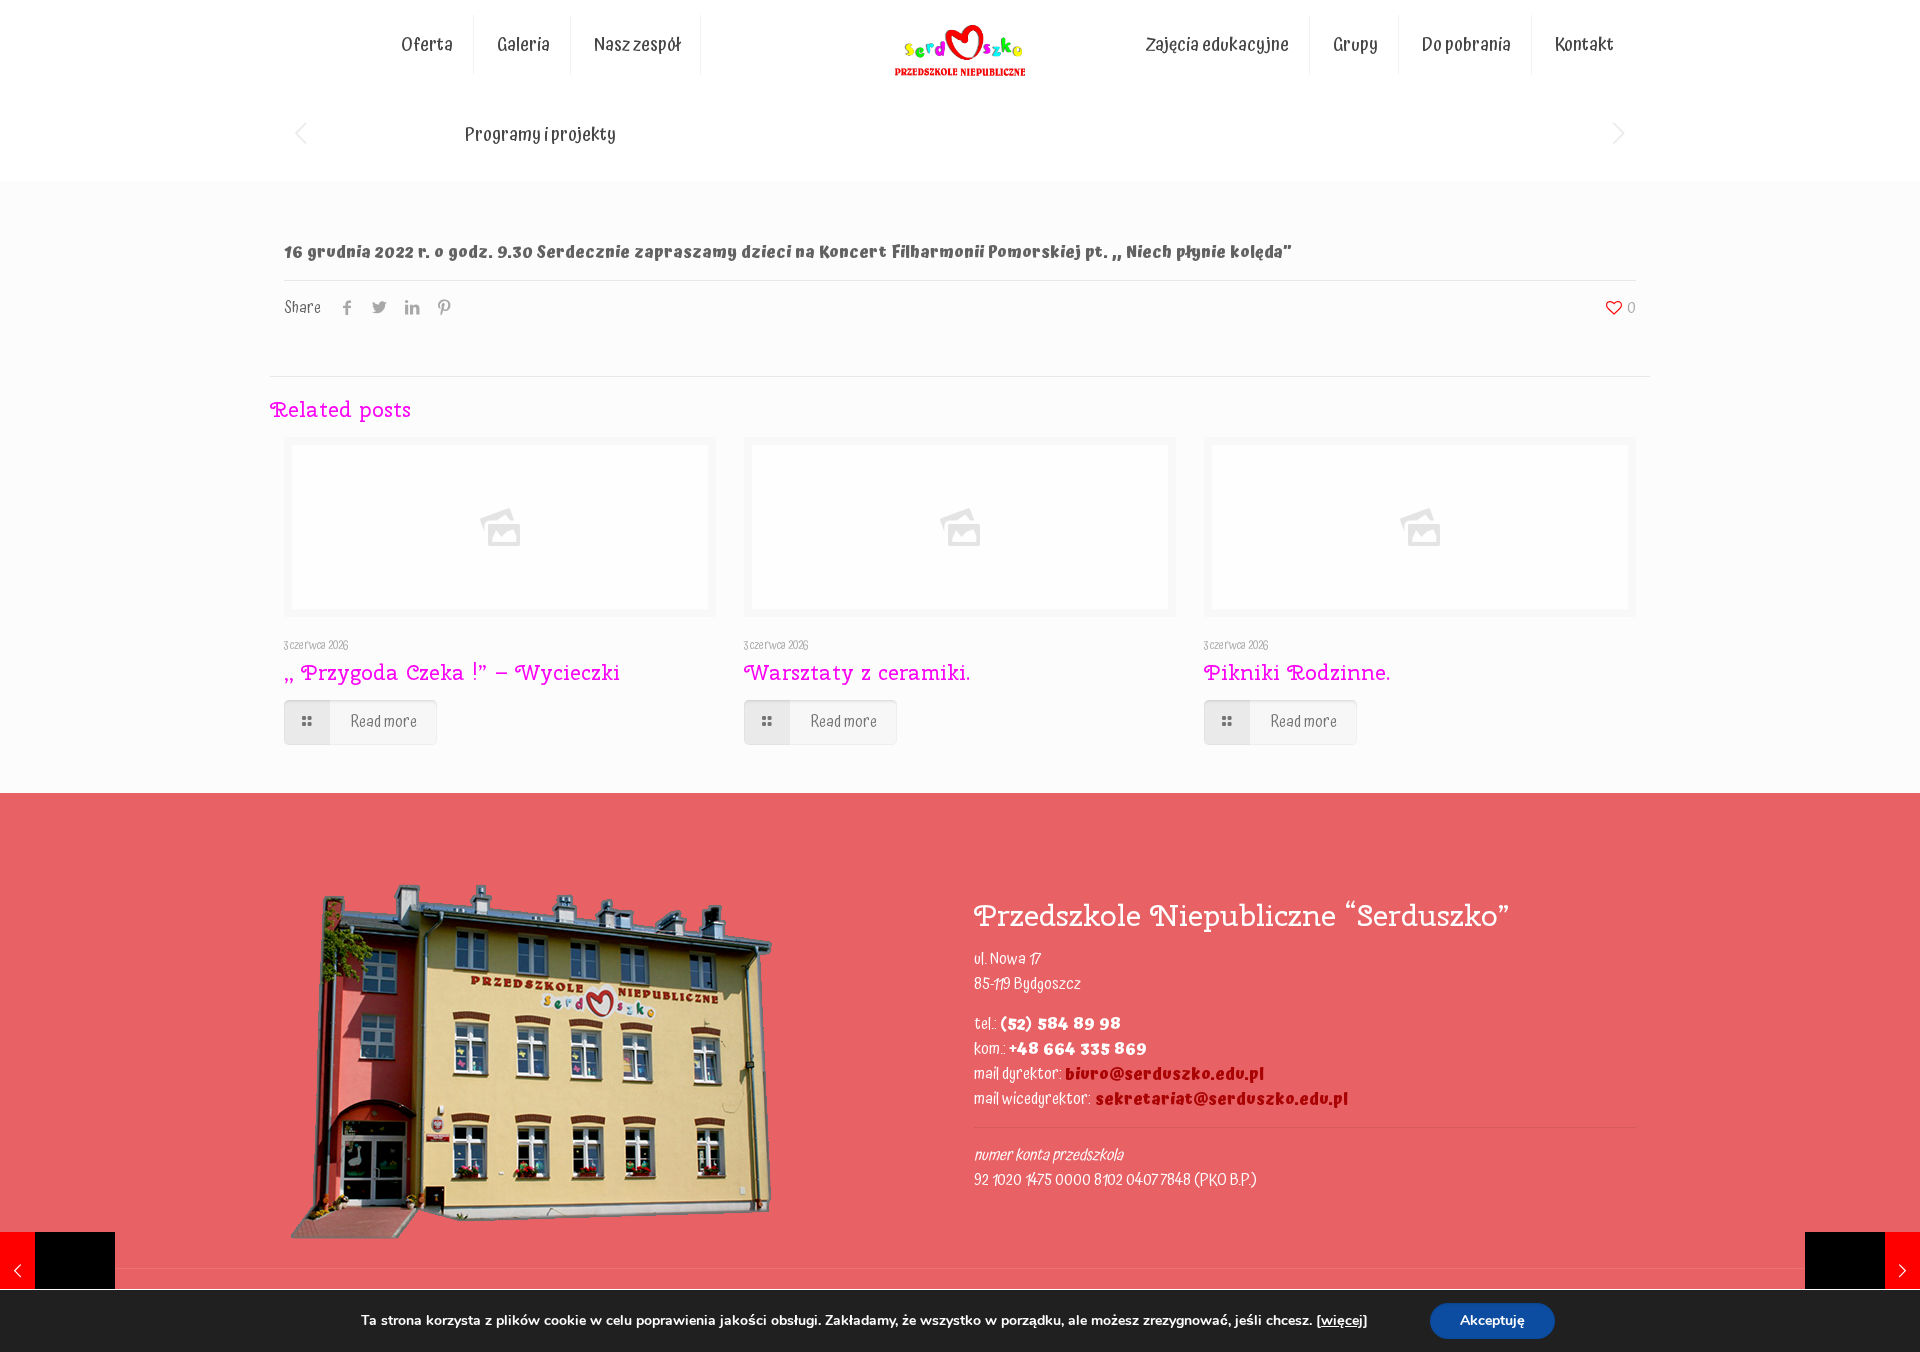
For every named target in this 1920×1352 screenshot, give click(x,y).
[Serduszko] (960, 45)
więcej (1342, 1320)
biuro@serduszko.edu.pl (1164, 1074)
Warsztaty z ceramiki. (857, 672)
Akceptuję (1492, 1320)
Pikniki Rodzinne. (1297, 672)
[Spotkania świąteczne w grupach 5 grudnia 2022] (1862, 1272)
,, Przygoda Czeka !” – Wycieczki (452, 672)
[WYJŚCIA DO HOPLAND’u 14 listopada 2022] (57, 1272)
